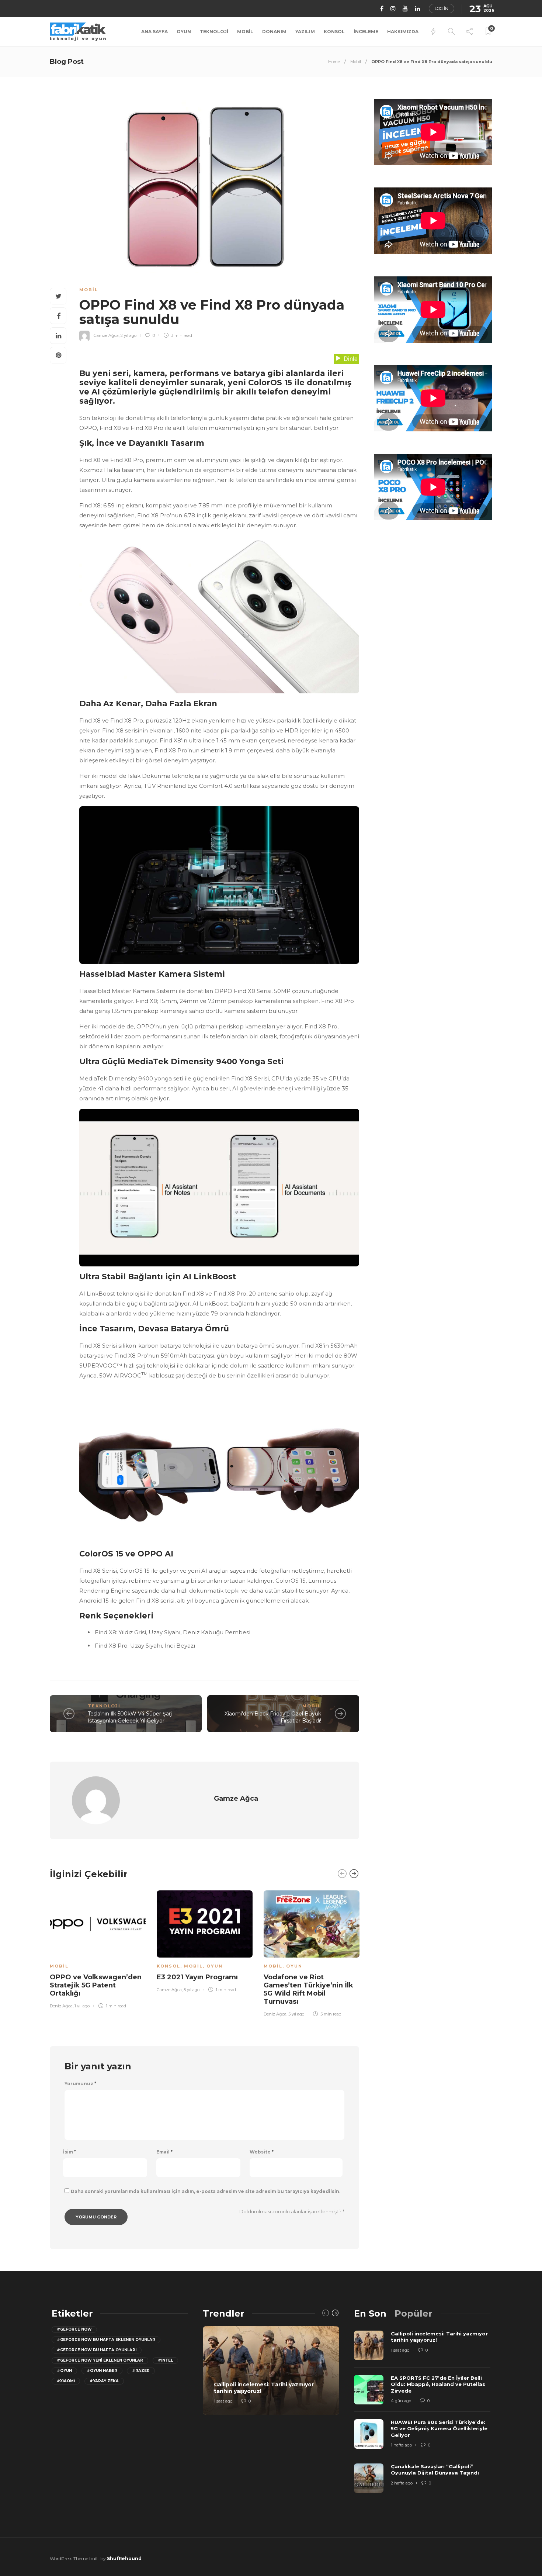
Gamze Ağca (106, 335)
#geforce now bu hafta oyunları (97, 2350)
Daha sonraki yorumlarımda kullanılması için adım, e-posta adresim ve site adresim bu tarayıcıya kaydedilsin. (206, 2191)
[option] (98, 1948)
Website (262, 2152)
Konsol (334, 32)
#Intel (165, 2360)
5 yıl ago (192, 1990)
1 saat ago (223, 2401)
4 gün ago (401, 2401)
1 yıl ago (82, 2006)
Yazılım (305, 32)
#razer (141, 2371)
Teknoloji (214, 32)
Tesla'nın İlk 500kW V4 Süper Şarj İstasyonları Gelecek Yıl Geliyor (130, 1717)
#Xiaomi (66, 2381)
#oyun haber (102, 2371)
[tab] (370, 2313)
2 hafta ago (402, 2483)
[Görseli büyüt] (350, 551)
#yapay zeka (104, 2381)
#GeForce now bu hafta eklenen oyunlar (106, 2340)
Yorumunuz (80, 2084)
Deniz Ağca (61, 2006)
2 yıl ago (128, 335)
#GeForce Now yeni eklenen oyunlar (100, 2360)
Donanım (274, 32)
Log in (442, 8)
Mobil (245, 32)
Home (334, 62)
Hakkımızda (403, 32)
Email (164, 2152)
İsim (70, 2152)
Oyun (184, 32)
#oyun (64, 2371)
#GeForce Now (74, 2329)
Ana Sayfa (154, 32)
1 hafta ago (401, 2445)
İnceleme (366, 32)
